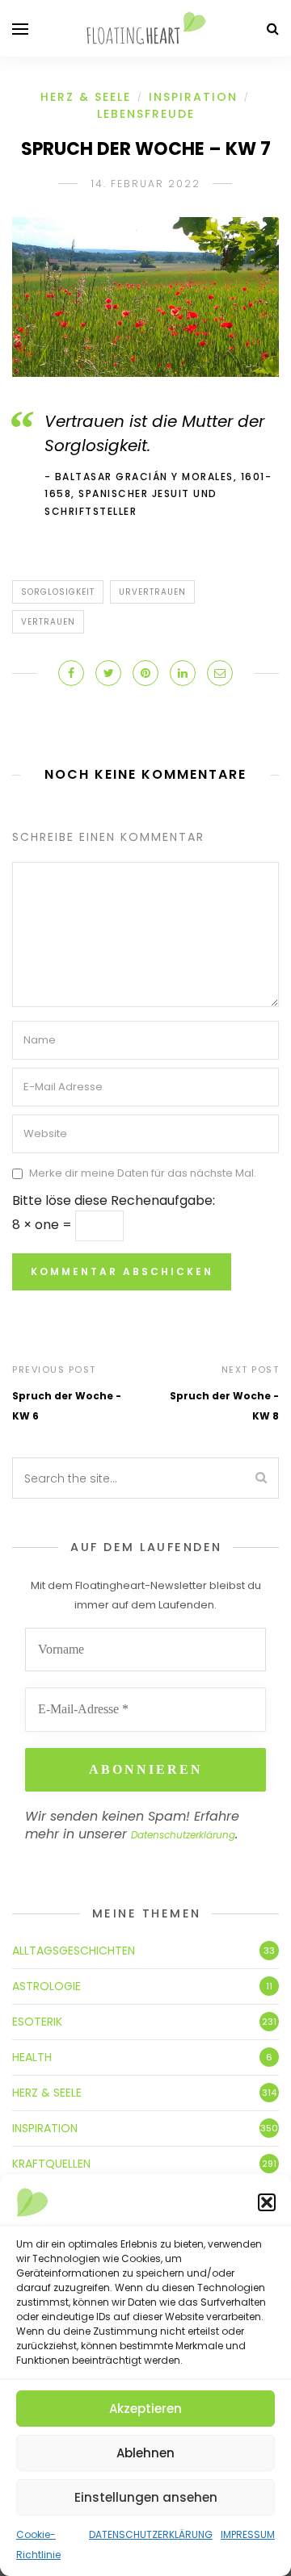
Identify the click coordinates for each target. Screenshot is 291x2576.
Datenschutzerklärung (183, 1835)
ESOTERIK (37, 2022)
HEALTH (32, 2057)
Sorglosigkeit (58, 592)
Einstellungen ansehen (146, 2497)
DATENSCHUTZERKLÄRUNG (151, 2534)
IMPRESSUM (248, 2534)
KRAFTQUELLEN (51, 2164)
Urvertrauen (152, 592)
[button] (267, 2202)
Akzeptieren (145, 2409)
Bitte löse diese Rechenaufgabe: (114, 1200)
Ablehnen (145, 2453)
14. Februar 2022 (146, 184)
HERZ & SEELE (86, 97)
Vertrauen (48, 622)
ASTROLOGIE (46, 1986)
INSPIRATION (193, 97)
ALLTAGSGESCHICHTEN (74, 1951)
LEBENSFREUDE (146, 114)
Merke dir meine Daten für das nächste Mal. (143, 1174)
